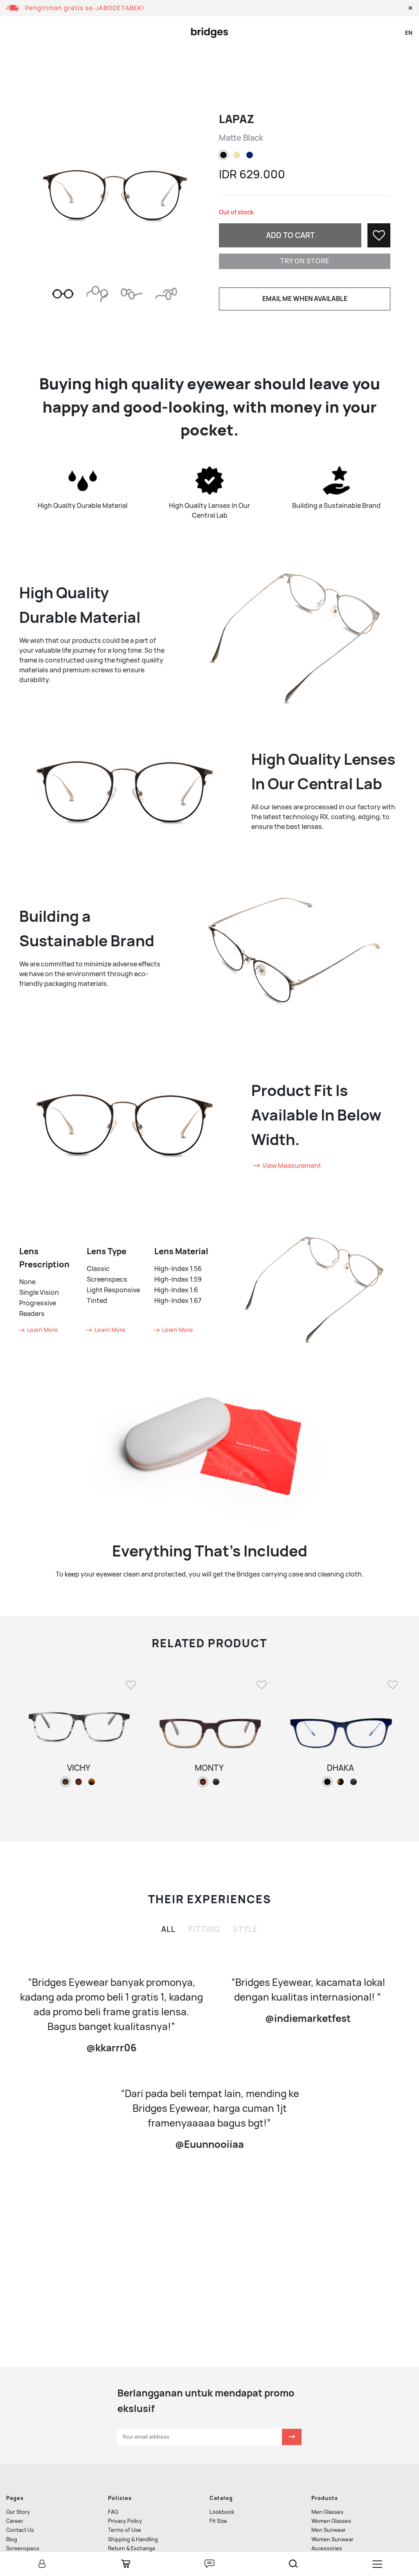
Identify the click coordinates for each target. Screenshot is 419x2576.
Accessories (327, 2548)
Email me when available (305, 299)
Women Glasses (331, 2521)
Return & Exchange (132, 2548)
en (409, 33)
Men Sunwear (329, 2530)
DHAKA (340, 1768)
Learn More (42, 1330)
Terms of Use (125, 2530)
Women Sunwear (332, 2539)
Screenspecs (23, 2548)
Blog (12, 2539)
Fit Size (218, 2521)
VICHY (79, 1768)
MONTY (209, 1768)
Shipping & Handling (133, 2539)
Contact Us (20, 2530)
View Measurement (291, 1166)
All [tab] (168, 1929)
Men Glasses (327, 2512)
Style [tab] (245, 1929)
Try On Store (305, 261)
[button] (410, 8)
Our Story (18, 2512)
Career (15, 2521)
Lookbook (222, 2512)
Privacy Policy (125, 2521)
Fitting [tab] (204, 1929)
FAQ (113, 2512)
